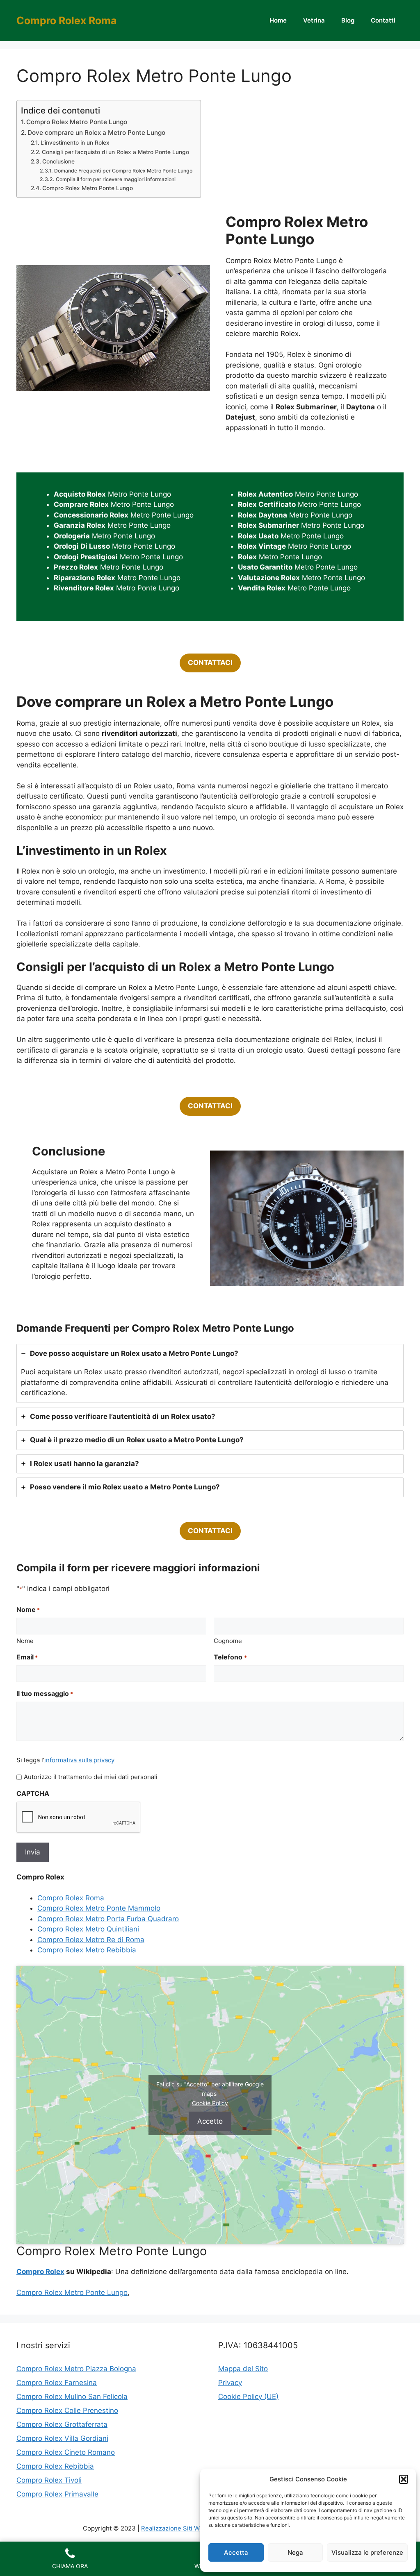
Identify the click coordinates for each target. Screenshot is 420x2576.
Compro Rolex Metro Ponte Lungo (77, 122)
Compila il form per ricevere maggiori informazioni (115, 179)
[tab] (210, 1373)
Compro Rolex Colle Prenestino (67, 2410)
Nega (295, 2552)
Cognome (228, 1641)
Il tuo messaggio (45, 1693)
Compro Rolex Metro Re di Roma (91, 1940)
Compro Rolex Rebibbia (55, 2466)
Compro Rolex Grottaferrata (62, 2424)
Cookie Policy (210, 2103)
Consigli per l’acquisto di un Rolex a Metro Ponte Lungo (115, 152)
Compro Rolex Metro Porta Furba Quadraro (108, 1919)
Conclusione (58, 161)
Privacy (230, 2383)
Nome (25, 1641)
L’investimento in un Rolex (75, 143)
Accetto (210, 2121)
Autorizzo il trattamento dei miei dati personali (91, 1777)
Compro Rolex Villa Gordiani (62, 2438)
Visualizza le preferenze (367, 2552)
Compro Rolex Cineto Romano (66, 2452)
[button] (404, 2479)
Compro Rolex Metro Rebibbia (87, 1950)
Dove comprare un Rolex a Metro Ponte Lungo (96, 133)
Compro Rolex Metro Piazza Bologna (76, 2369)
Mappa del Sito (243, 2369)
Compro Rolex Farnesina (57, 2383)
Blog (348, 20)
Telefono (230, 1657)
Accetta (236, 2552)
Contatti (383, 20)
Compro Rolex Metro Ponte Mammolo (99, 1908)
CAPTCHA (33, 1793)
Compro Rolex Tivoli (49, 2480)
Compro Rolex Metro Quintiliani (88, 1929)
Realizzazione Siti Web (174, 2528)
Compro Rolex (40, 2272)
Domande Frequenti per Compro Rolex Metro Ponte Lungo (123, 171)
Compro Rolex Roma (67, 20)
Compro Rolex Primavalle (57, 2494)
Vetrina (314, 20)
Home (278, 20)
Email (27, 1657)
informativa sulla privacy (79, 1760)
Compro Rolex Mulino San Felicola (72, 2397)
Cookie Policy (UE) (248, 2397)
